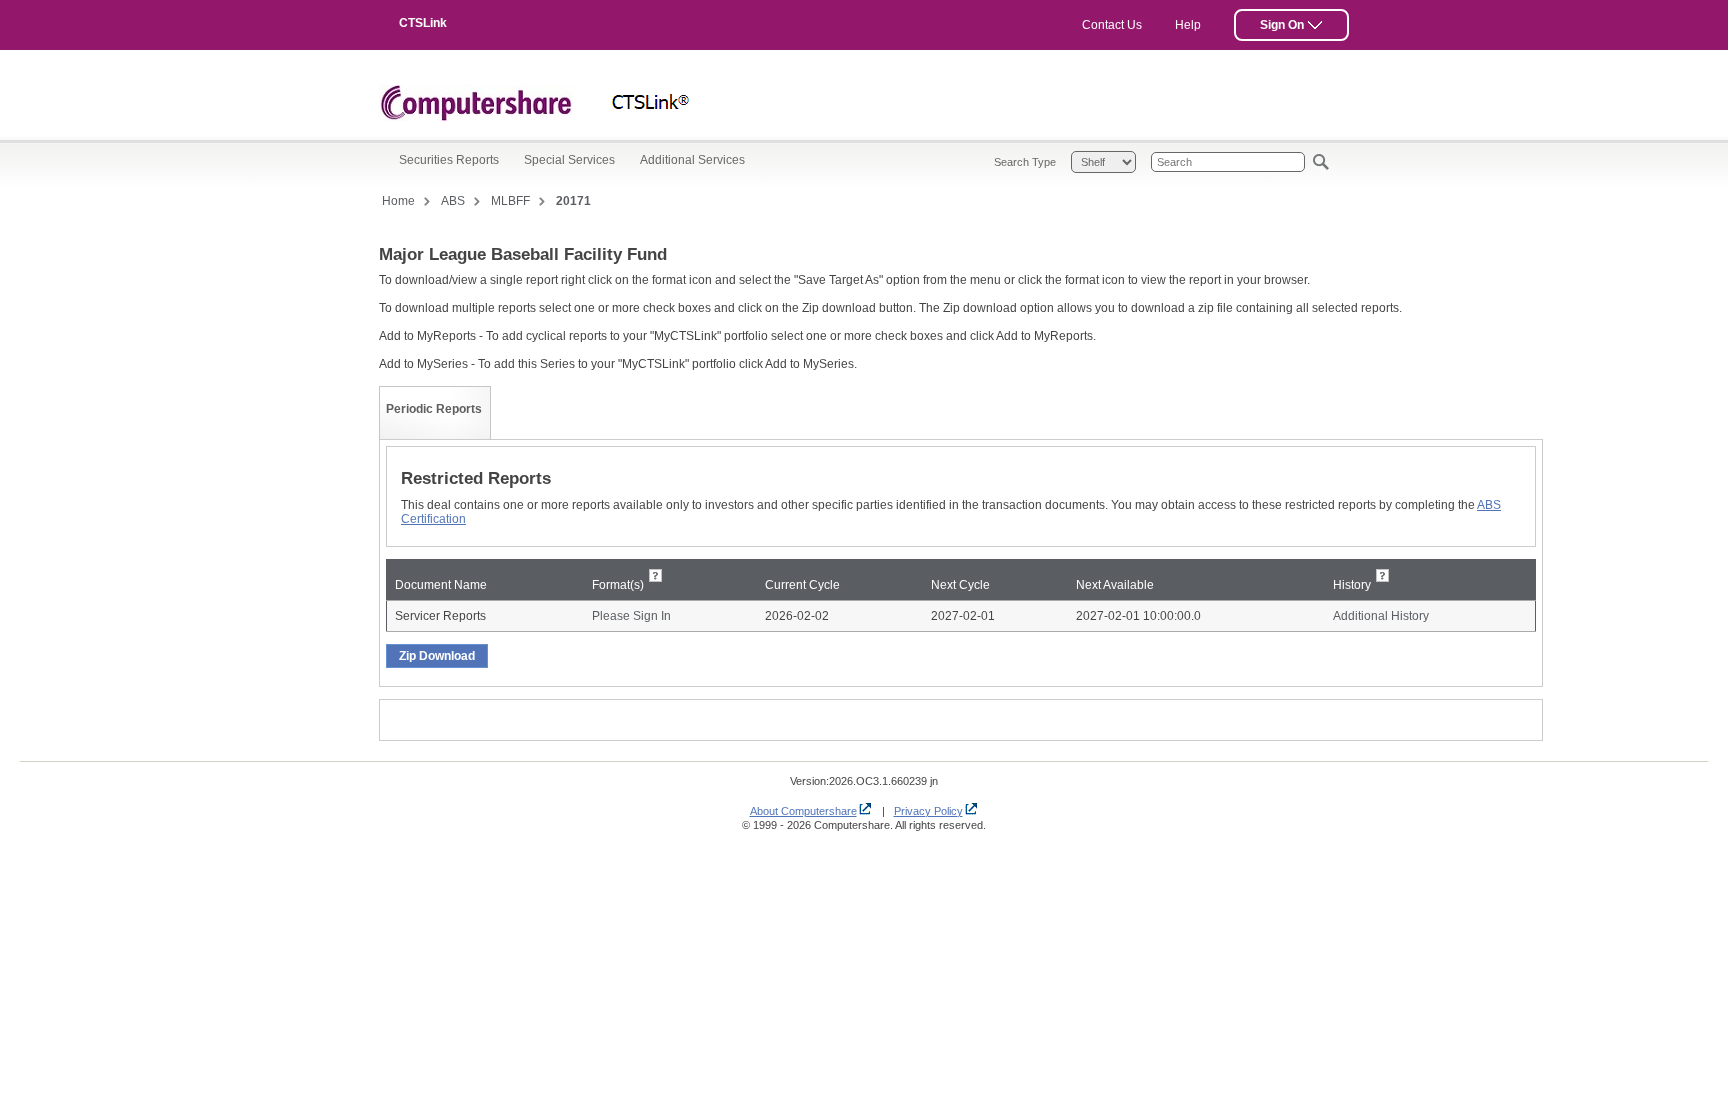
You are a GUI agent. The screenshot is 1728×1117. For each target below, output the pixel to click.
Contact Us (1112, 25)
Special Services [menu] (569, 160)
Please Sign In (631, 616)
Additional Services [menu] (692, 160)
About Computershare (803, 811)
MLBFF (510, 201)
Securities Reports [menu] (449, 160)
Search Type (1025, 162)
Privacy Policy (928, 811)
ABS (453, 201)
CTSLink (423, 23)
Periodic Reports (434, 409)
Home (398, 201)
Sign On (1283, 25)
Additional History (1381, 616)
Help (1188, 25)
